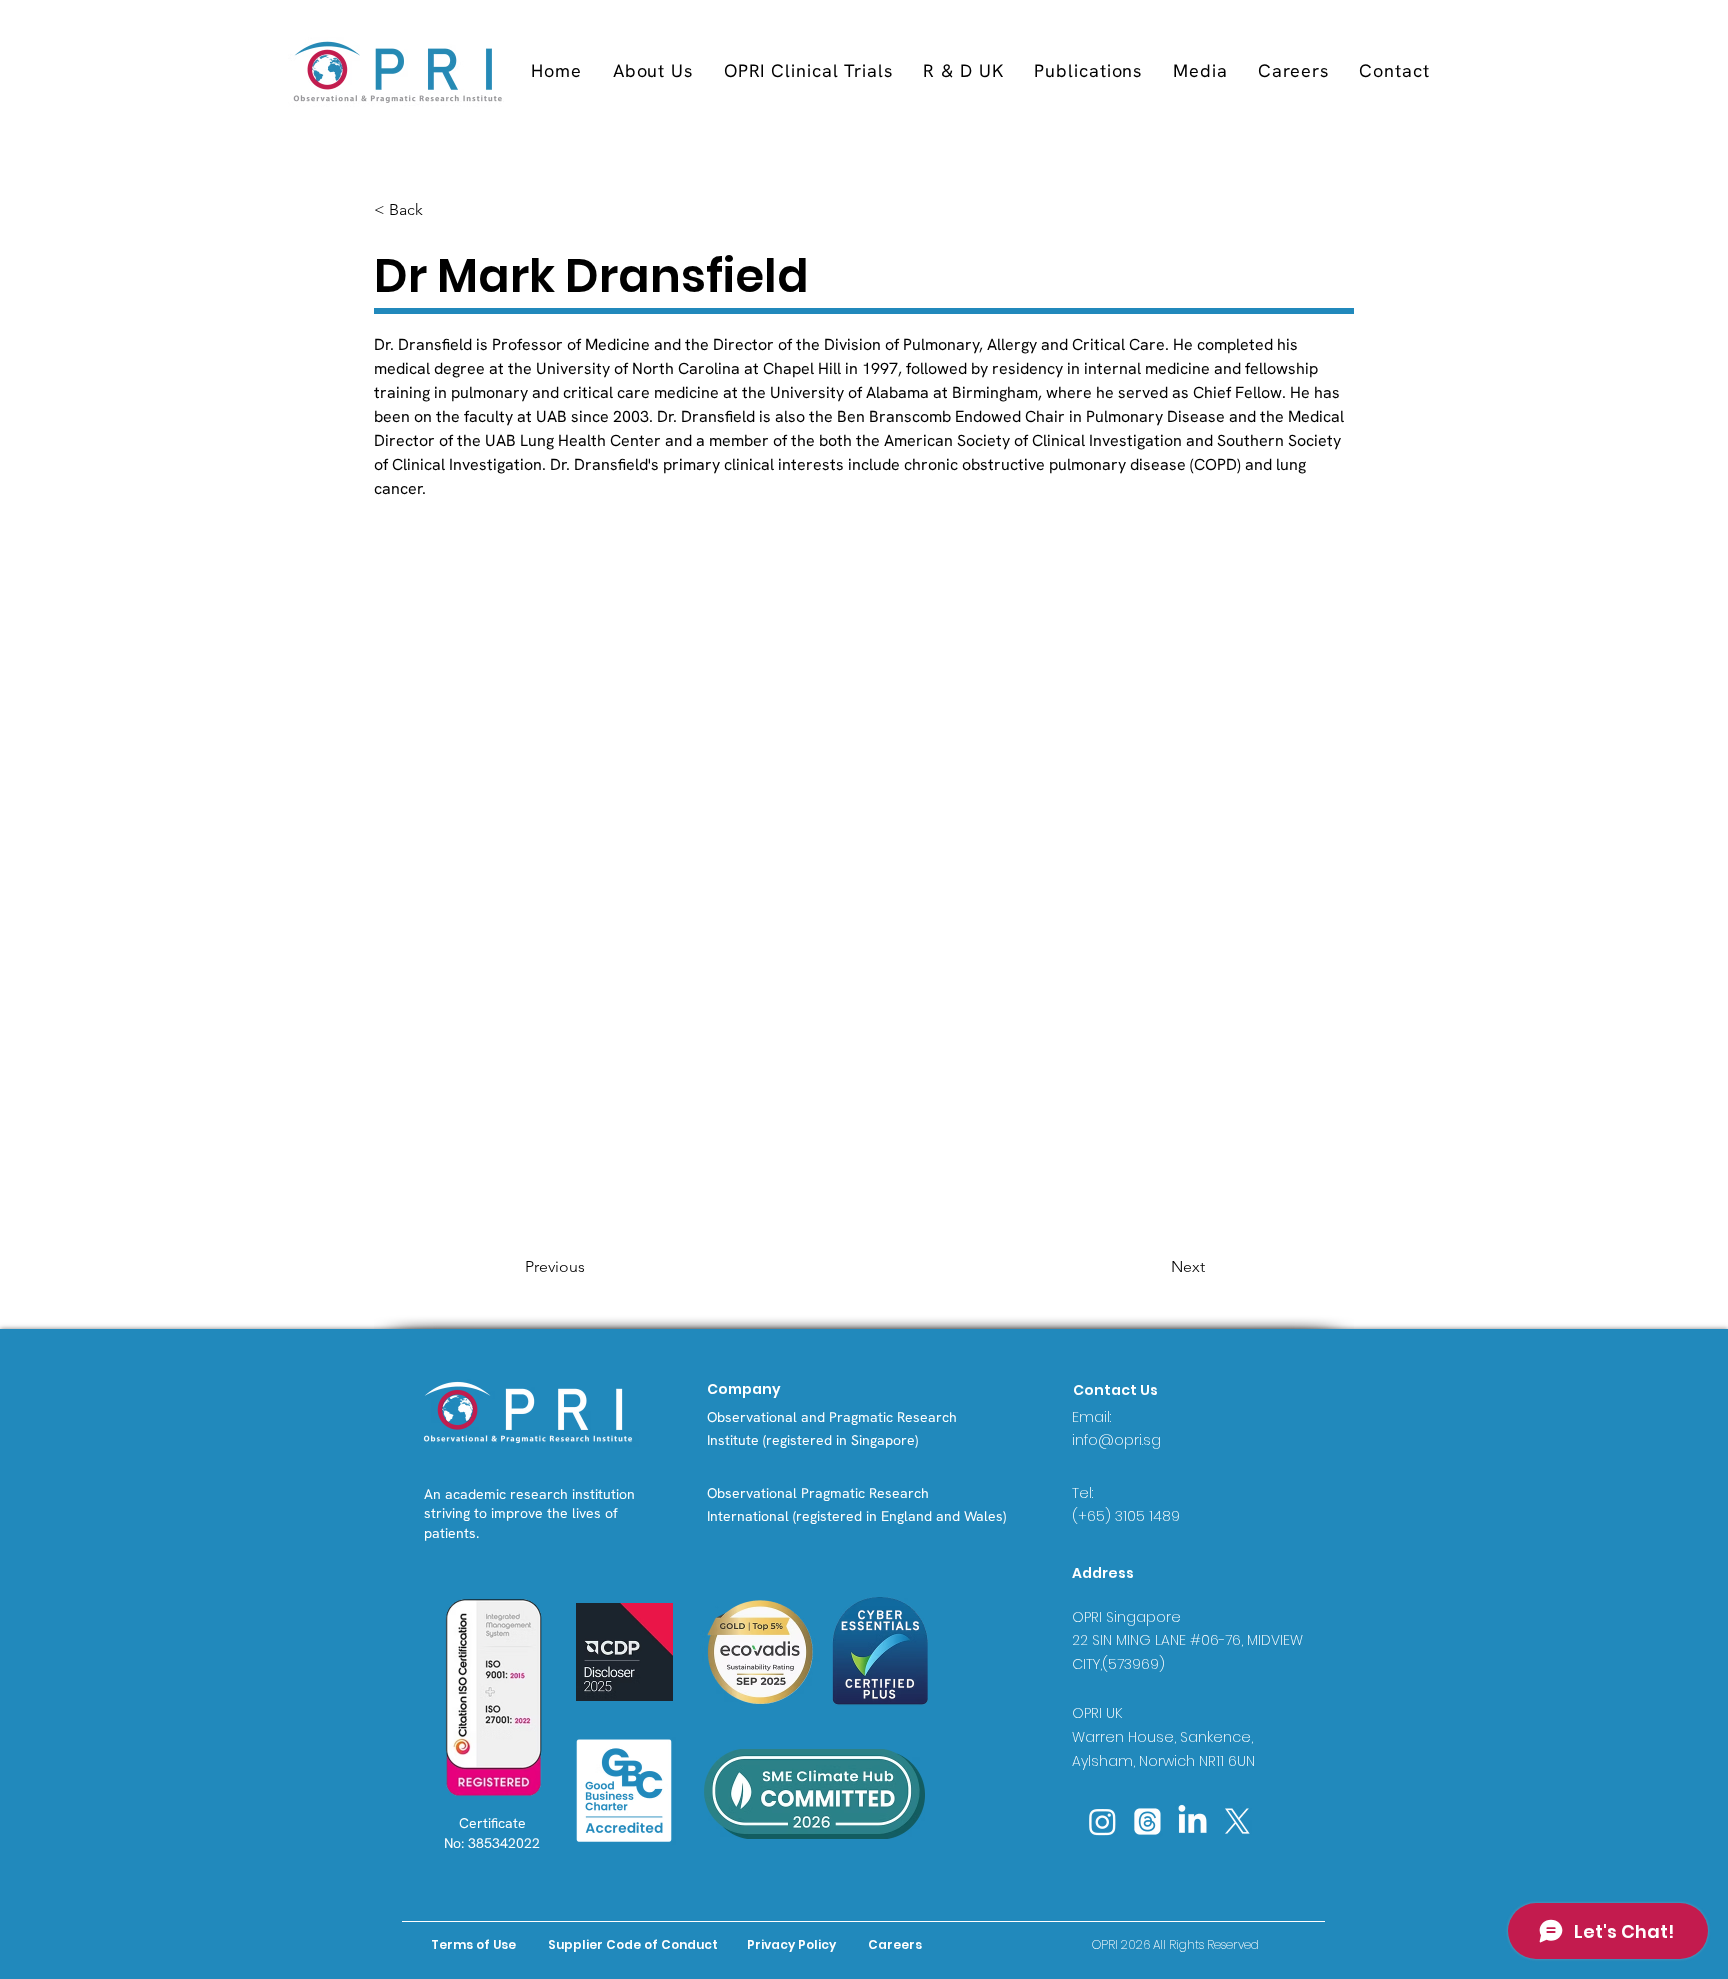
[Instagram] (1102, 1821)
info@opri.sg (1116, 1440)
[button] (808, 70)
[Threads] (1147, 1821)
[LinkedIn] (1192, 1821)
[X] (1237, 1821)
